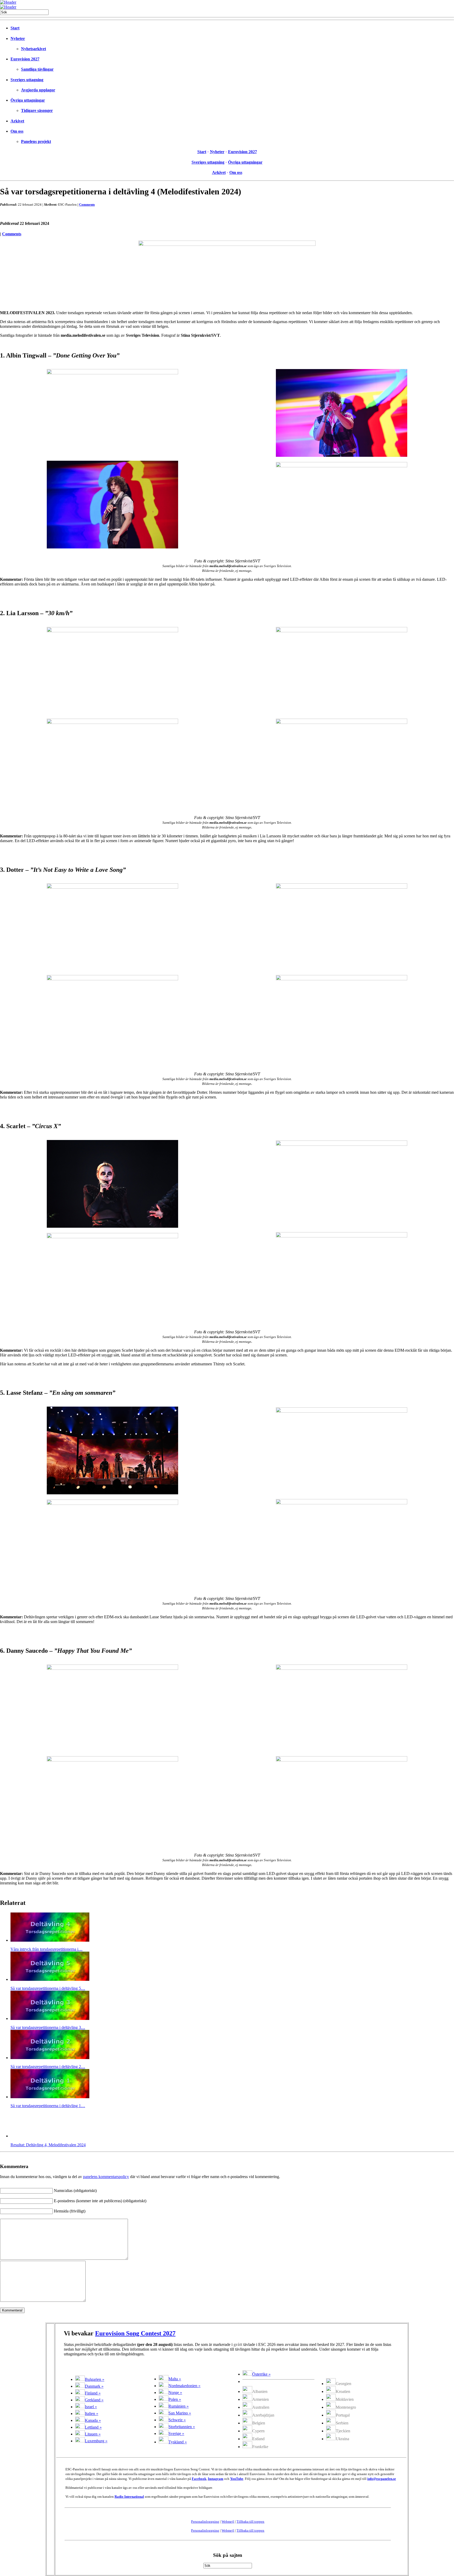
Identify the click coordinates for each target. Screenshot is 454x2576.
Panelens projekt (36, 141)
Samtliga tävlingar (37, 69)
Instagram (216, 2479)
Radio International (129, 2497)
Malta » (175, 2379)
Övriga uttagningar (28, 100)
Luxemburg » (96, 2441)
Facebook (199, 2479)
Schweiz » (177, 2420)
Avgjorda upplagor (38, 90)
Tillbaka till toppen (250, 2521)
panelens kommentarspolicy (106, 2177)
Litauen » (93, 2434)
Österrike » (261, 2374)
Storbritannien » (182, 2427)
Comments (87, 204)
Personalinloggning (205, 2521)
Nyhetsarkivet (33, 49)
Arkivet (17, 121)
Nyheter (18, 38)
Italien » (92, 2414)
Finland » (93, 2393)
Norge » (175, 2393)
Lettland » (93, 2427)
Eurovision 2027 (25, 59)
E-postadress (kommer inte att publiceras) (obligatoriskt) (100, 2201)
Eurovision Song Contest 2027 (135, 2333)
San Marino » (180, 2413)
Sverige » (176, 2434)
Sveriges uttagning (27, 80)
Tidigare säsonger (37, 110)
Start (15, 28)
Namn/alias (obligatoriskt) (75, 2191)
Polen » (175, 2399)
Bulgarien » (95, 2379)
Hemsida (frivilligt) (70, 2211)
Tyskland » (178, 2442)
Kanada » (93, 2420)
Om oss (17, 131)
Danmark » (94, 2386)
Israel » (91, 2407)
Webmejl (228, 2521)
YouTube (237, 2479)
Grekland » (94, 2400)
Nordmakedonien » (184, 2386)
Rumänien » (179, 2406)
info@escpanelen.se (382, 2479)
